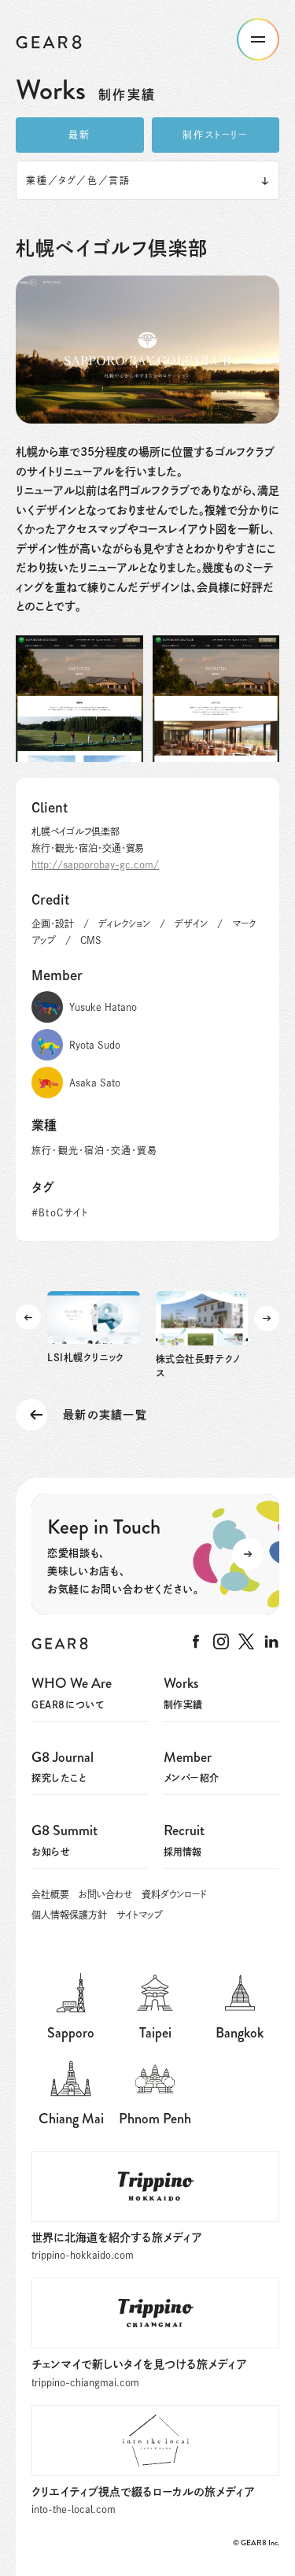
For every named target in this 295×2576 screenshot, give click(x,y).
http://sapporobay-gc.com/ (95, 864)
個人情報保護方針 (69, 1915)
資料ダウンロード (174, 1894)
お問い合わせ (105, 1894)
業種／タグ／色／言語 (78, 180)
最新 (79, 135)
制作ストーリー (215, 135)
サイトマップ (140, 1915)
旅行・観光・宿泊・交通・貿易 (94, 1150)
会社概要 (50, 1894)
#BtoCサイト (60, 1212)
